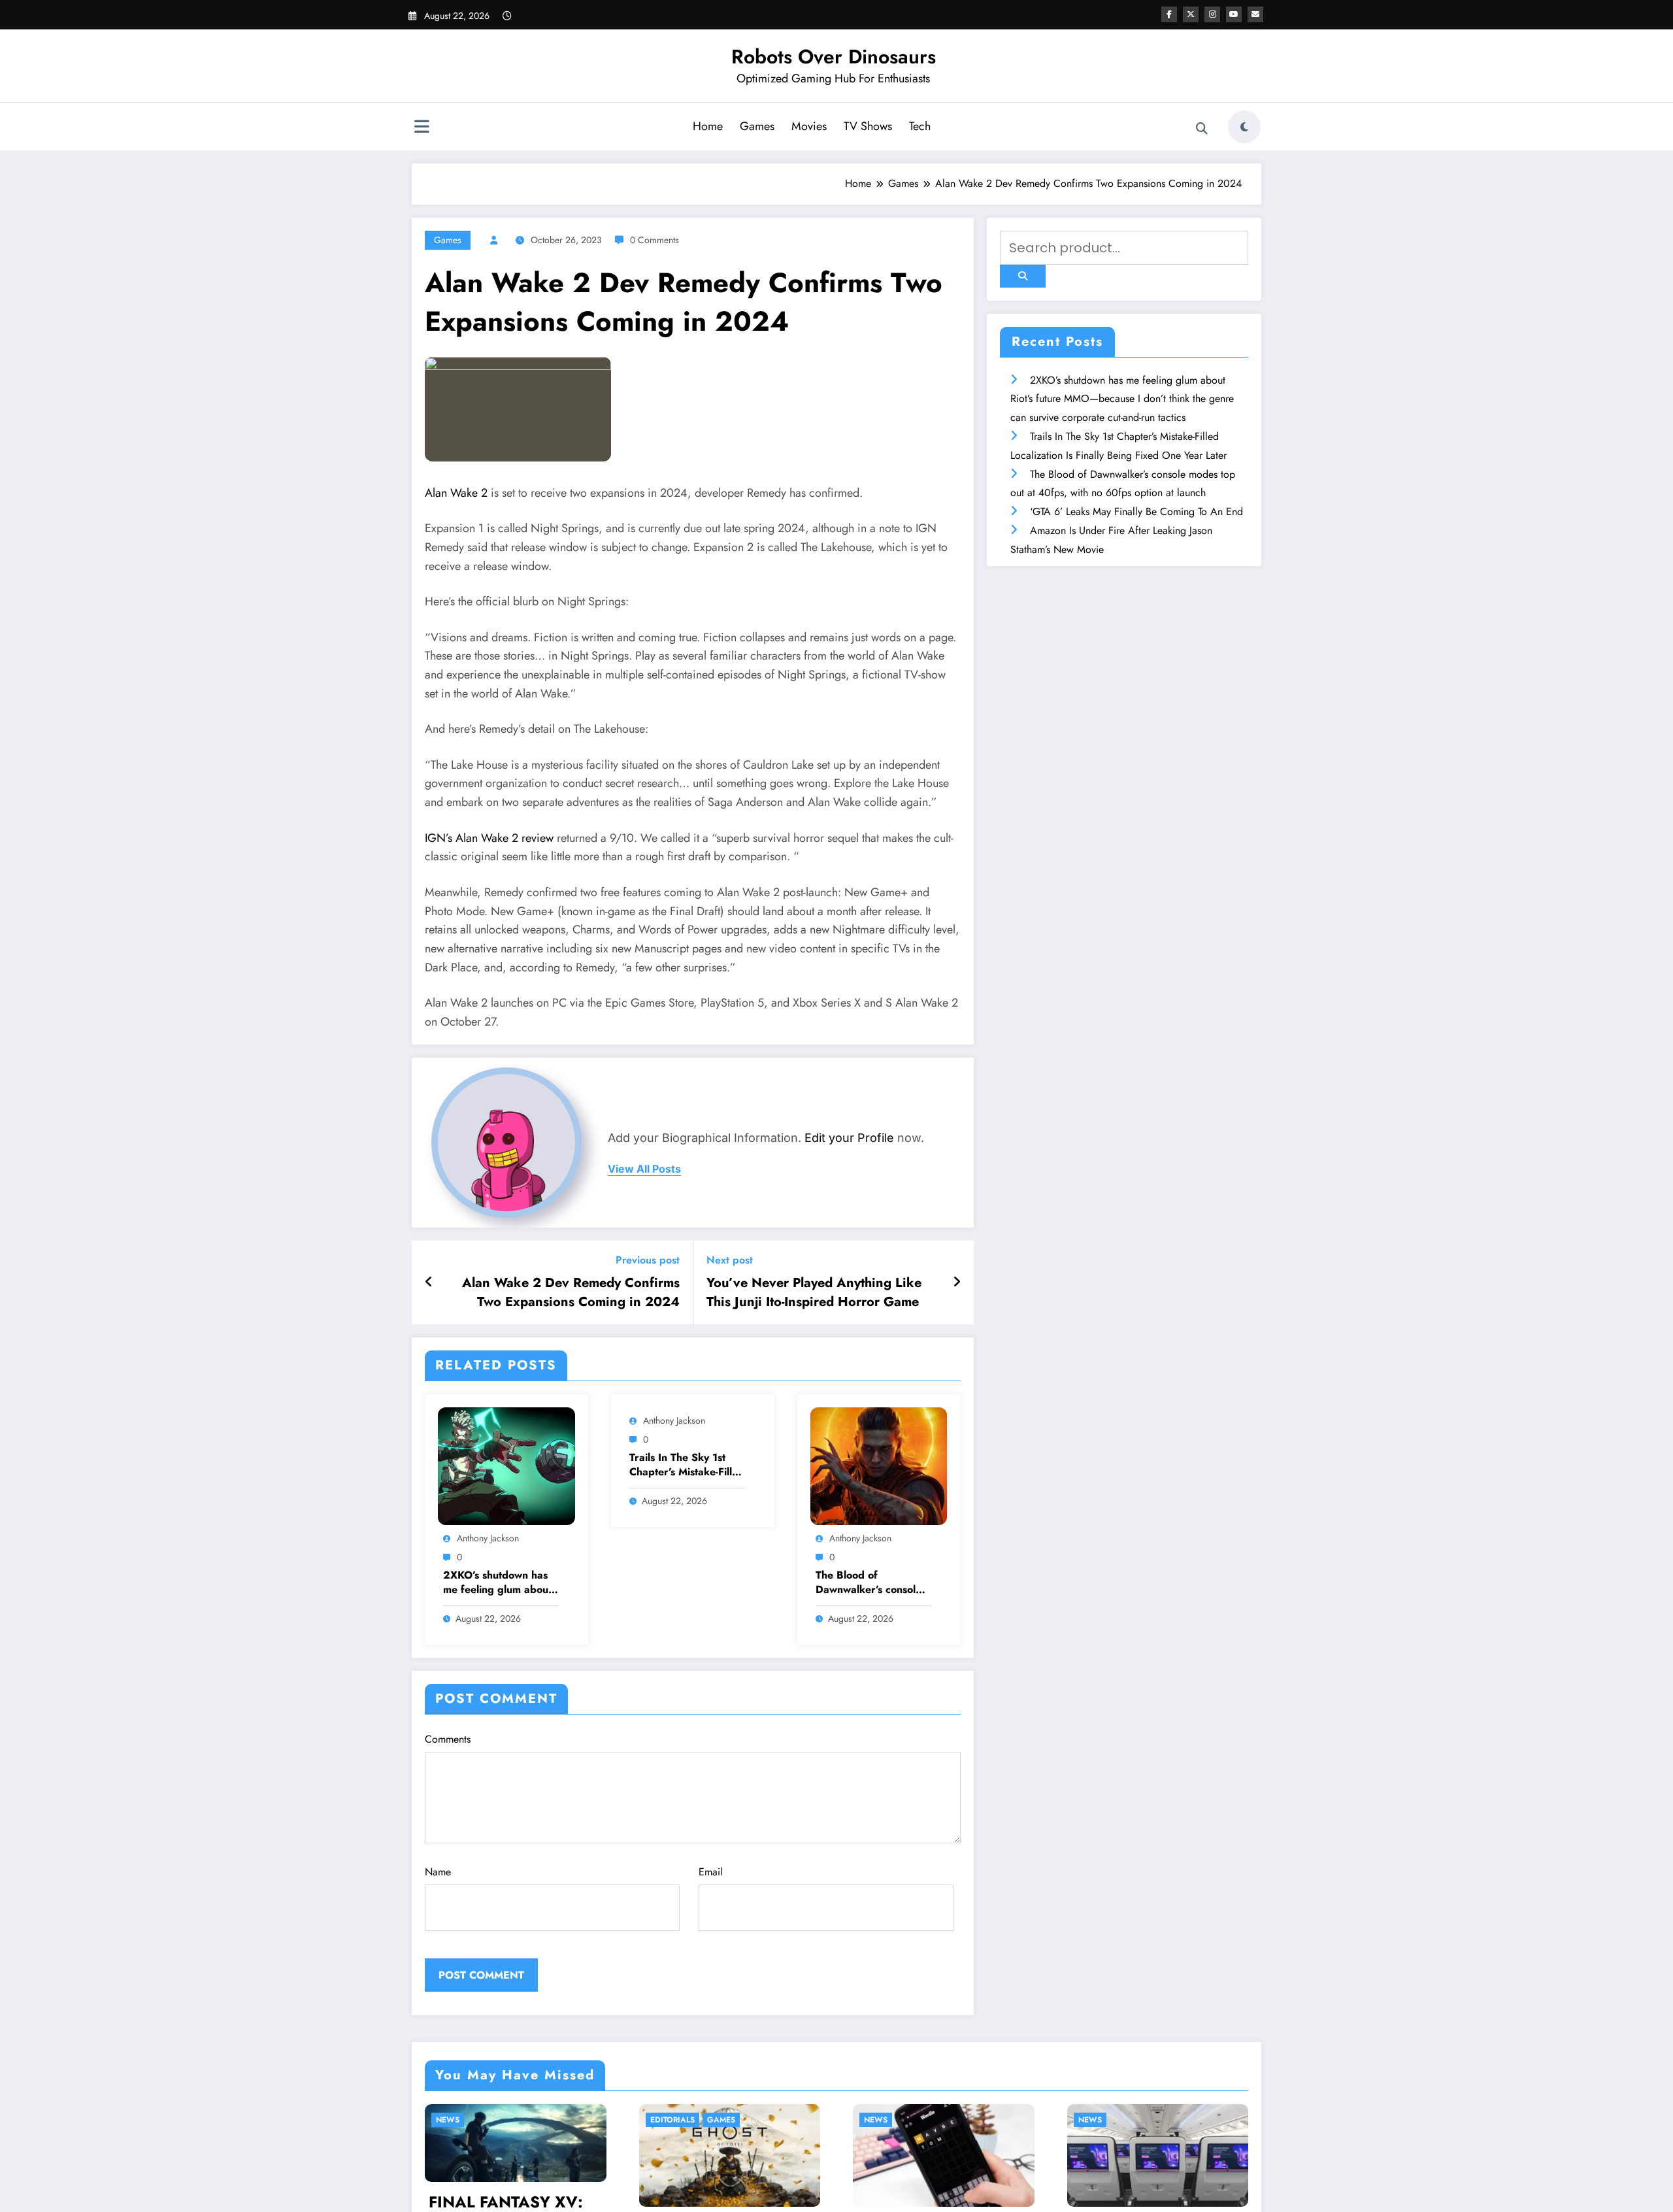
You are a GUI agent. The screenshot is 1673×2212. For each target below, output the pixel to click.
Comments (448, 1739)
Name (438, 1872)
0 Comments (654, 240)
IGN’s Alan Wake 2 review (489, 838)
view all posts (644, 1169)
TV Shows (868, 126)
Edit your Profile (849, 1138)
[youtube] (1234, 14)
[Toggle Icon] (422, 128)
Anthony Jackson (488, 1538)
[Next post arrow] (957, 1282)
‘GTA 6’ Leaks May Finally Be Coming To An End (1136, 511)
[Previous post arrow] (429, 1282)
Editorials (459, 2120)
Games (757, 126)
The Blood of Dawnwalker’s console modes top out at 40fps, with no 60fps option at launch (869, 1583)
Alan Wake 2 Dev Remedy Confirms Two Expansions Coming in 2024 (571, 1292)
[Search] (1202, 129)
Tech (920, 126)
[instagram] (1212, 14)
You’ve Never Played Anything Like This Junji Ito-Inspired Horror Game (814, 1292)
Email (711, 1872)
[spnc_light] (1244, 127)
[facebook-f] (1169, 14)
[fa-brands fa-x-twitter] (1191, 14)
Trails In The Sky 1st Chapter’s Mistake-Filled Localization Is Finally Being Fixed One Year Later (687, 1465)
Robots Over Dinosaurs (834, 57)
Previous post (648, 1260)
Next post (730, 1260)
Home (708, 126)
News (663, 2120)
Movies (809, 126)
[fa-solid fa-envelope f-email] (1255, 14)
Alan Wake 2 (456, 493)
